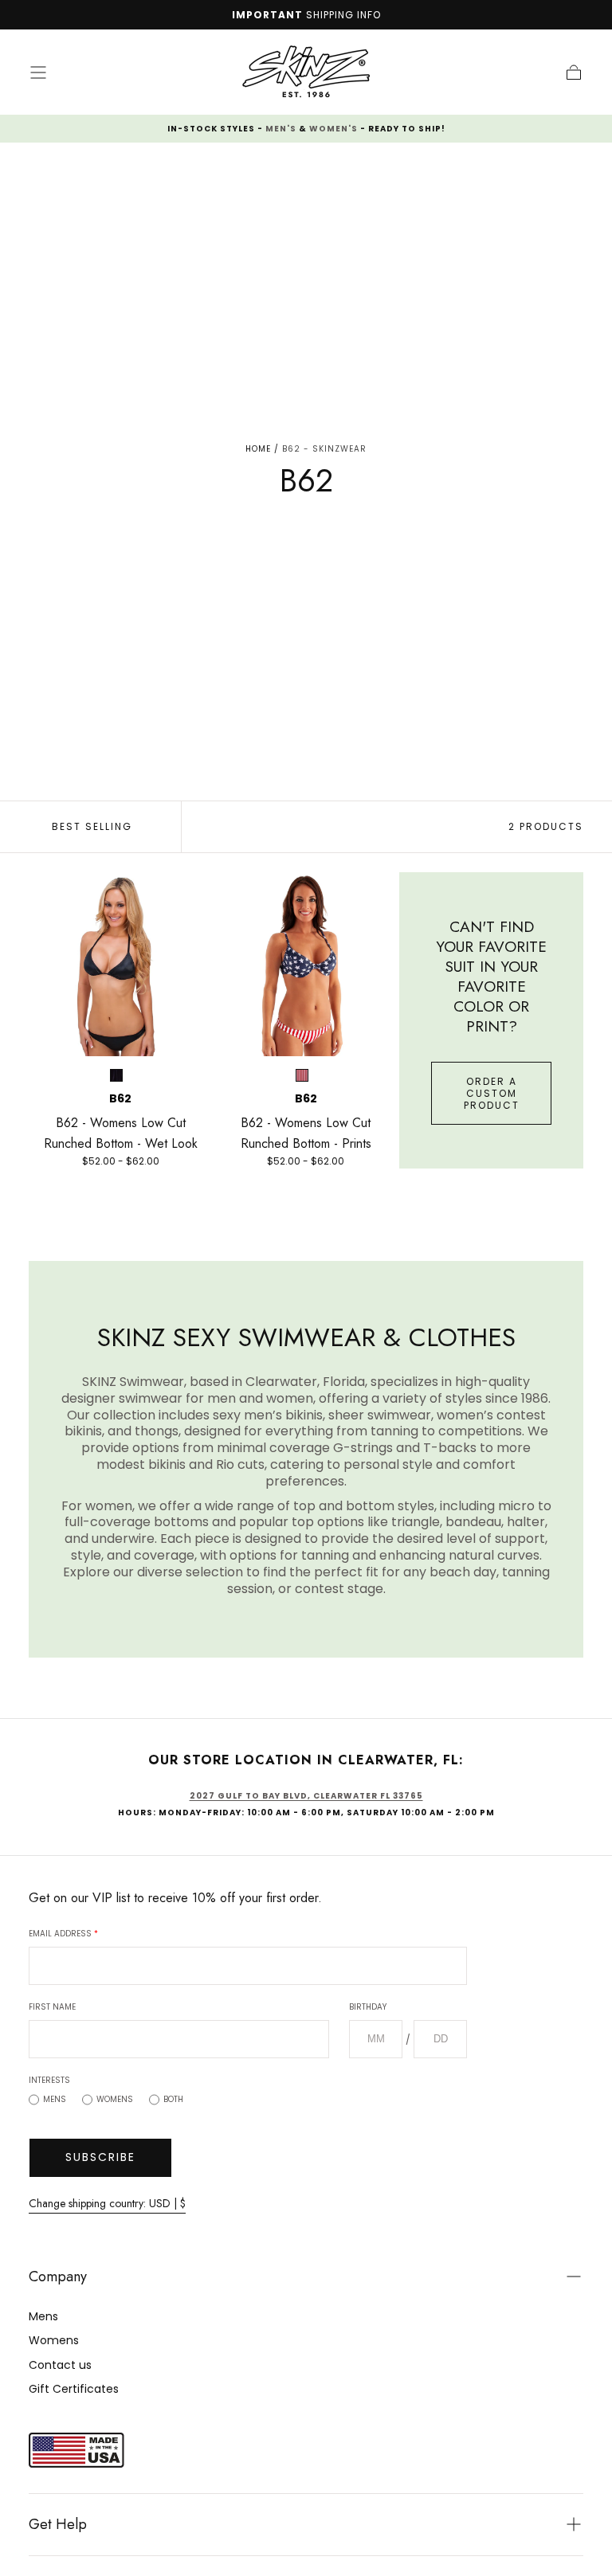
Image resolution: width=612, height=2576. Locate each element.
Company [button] (58, 2277)
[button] (38, 72)
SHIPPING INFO (343, 15)
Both (173, 2099)
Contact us (60, 2365)
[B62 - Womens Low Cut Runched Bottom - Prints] (306, 964)
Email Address (63, 1934)
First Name (52, 2007)
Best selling (92, 826)
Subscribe (100, 2157)
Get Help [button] (58, 2524)
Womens (115, 2099)
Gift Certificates (74, 2389)
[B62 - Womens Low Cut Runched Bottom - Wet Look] (121, 964)
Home (258, 449)
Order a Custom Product (492, 1093)
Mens (55, 2099)
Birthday (368, 2007)
